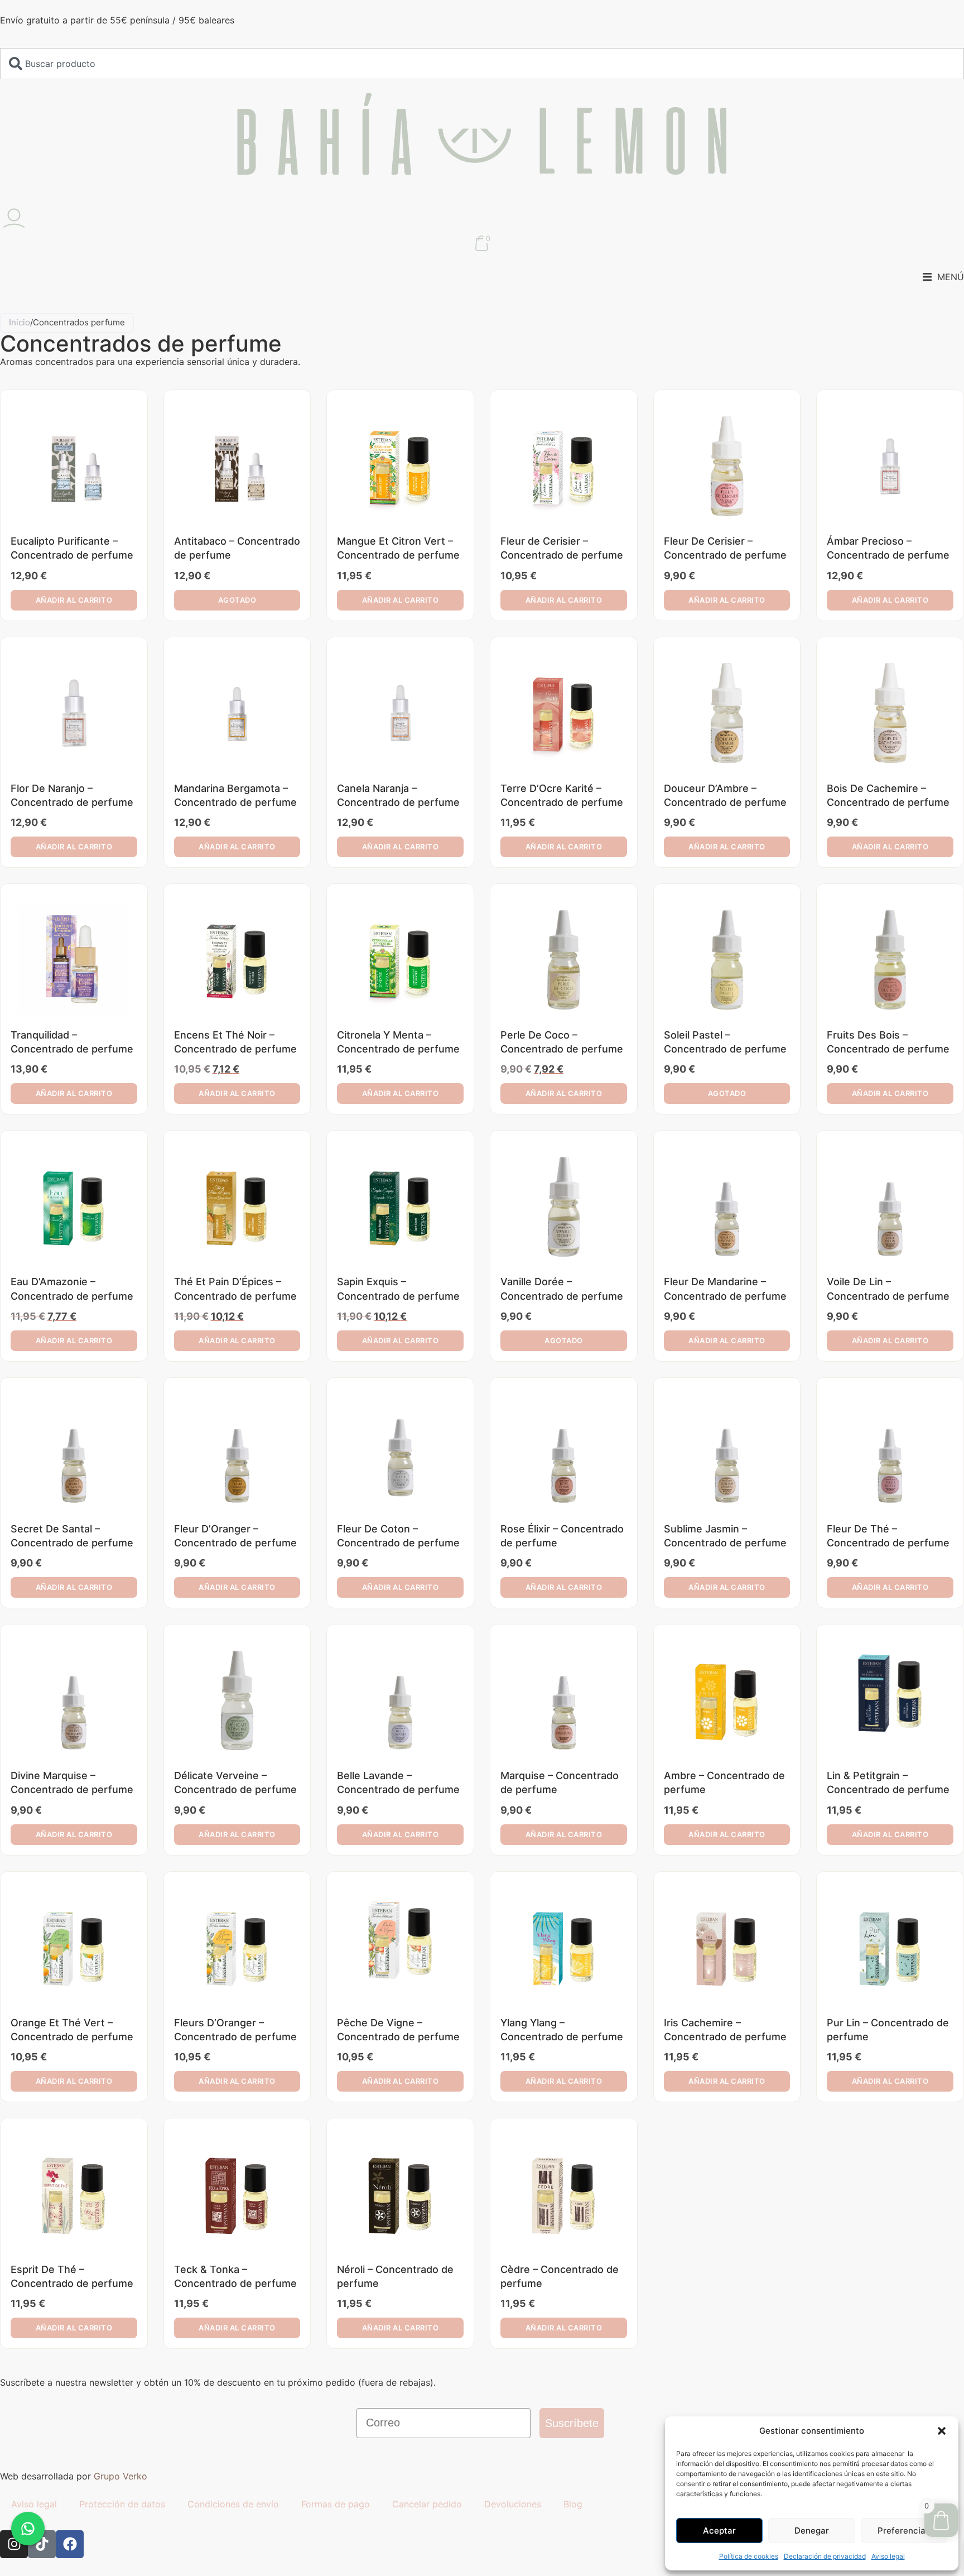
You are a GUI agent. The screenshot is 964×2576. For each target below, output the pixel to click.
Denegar (812, 2531)
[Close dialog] (577, 1152)
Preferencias (904, 2531)
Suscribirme (482, 1343)
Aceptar (719, 2531)
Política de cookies (749, 2556)
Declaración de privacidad (825, 2556)
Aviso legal (888, 2556)
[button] (942, 2431)
